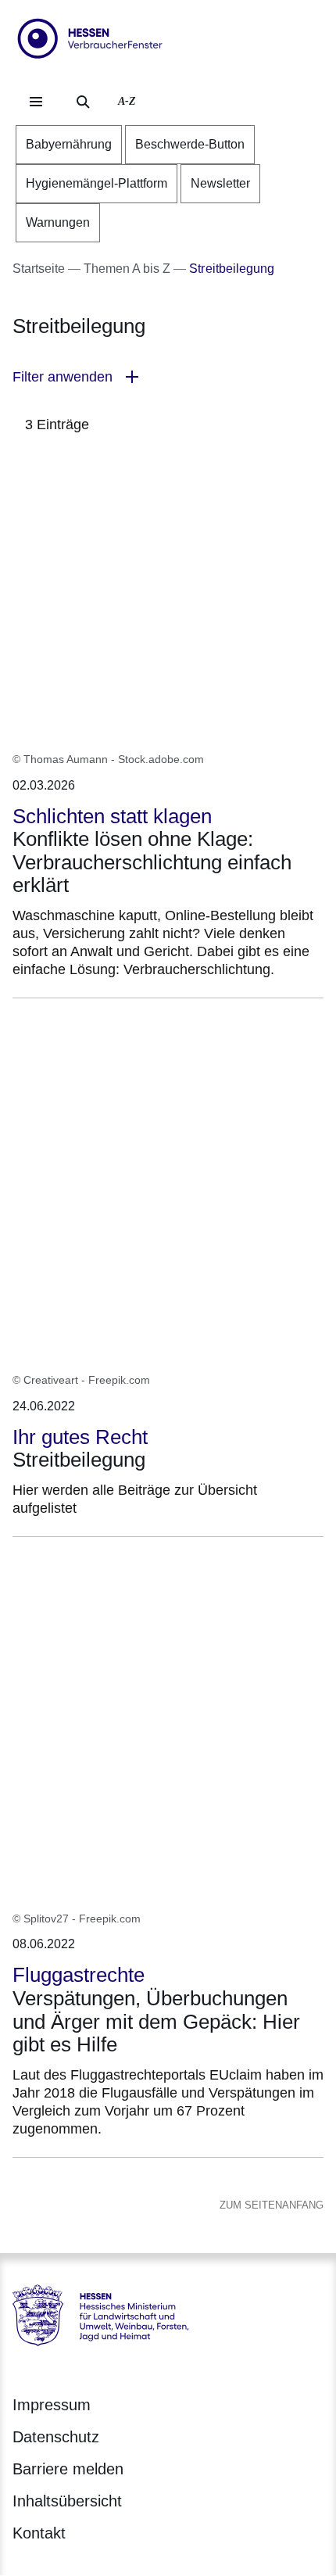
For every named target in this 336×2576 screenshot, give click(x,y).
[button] (168, 377)
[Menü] (36, 102)
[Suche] (83, 102)
